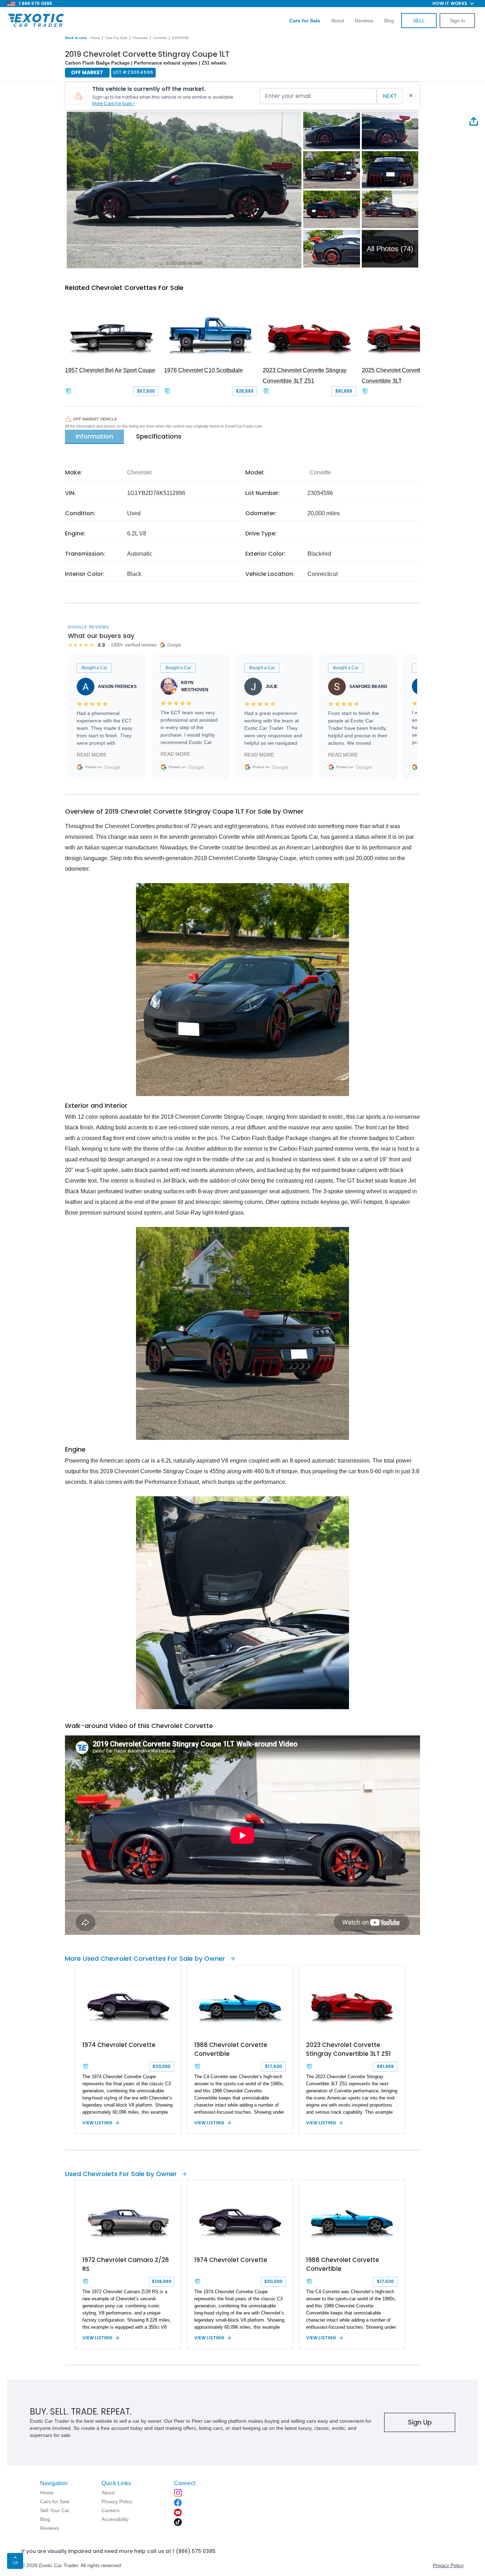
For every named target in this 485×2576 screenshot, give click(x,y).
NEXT (390, 96)
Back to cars (76, 38)
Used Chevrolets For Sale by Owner (121, 2174)
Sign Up (420, 2422)
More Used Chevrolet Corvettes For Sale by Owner (145, 1958)
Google (113, 767)
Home (95, 38)
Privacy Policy (448, 2565)
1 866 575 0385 (36, 3)
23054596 (180, 38)
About (337, 21)
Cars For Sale (116, 38)
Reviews (364, 21)
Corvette (160, 38)
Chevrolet (140, 38)
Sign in (457, 21)
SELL (419, 21)
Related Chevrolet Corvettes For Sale (124, 288)
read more (92, 755)
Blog (389, 21)
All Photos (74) (390, 249)
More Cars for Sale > (114, 103)
